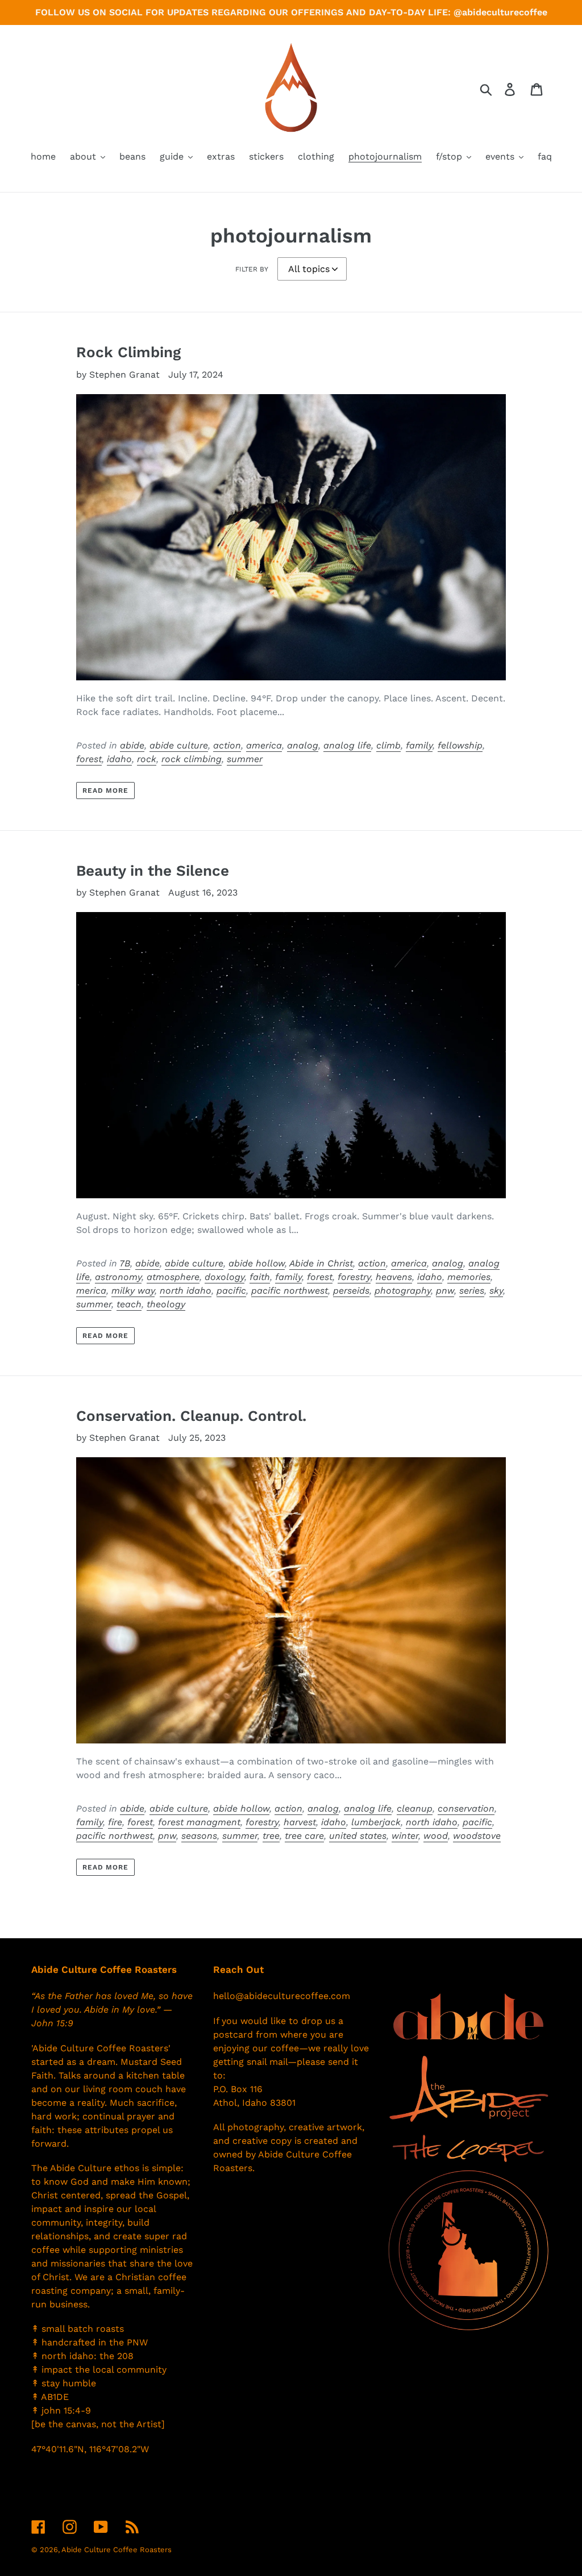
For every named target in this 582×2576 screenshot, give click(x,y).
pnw (445, 1291)
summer (245, 759)
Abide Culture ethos (95, 2168)
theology (166, 1304)
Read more (106, 791)
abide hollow (257, 1263)
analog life (347, 745)
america (264, 745)
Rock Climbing (128, 352)
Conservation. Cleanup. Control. (191, 1416)
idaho (119, 759)
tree (271, 1836)
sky (496, 1291)
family (419, 745)
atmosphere (173, 1277)
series (472, 1291)
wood (436, 1836)
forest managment (199, 1822)
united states (358, 1836)
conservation (466, 1808)
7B (125, 1263)
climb (388, 745)
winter (405, 1836)
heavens (394, 1277)
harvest (300, 1822)
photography (403, 1291)
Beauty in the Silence (153, 871)
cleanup (415, 1808)
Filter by (252, 269)
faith (260, 1277)
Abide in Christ (321, 1263)
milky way (133, 1291)
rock (147, 759)
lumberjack (376, 1822)
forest (89, 759)
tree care (304, 1836)
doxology (225, 1277)
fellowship (460, 745)
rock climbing (192, 759)
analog (303, 745)
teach (129, 1304)
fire (115, 1822)
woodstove (477, 1836)
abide (132, 745)
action (227, 745)
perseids (351, 1291)
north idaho (186, 1291)
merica (91, 1291)
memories (469, 1277)
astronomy (118, 1277)
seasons (199, 1836)
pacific (231, 1291)
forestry (354, 1277)
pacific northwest (290, 1291)
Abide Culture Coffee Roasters (117, 2550)
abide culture (179, 745)
